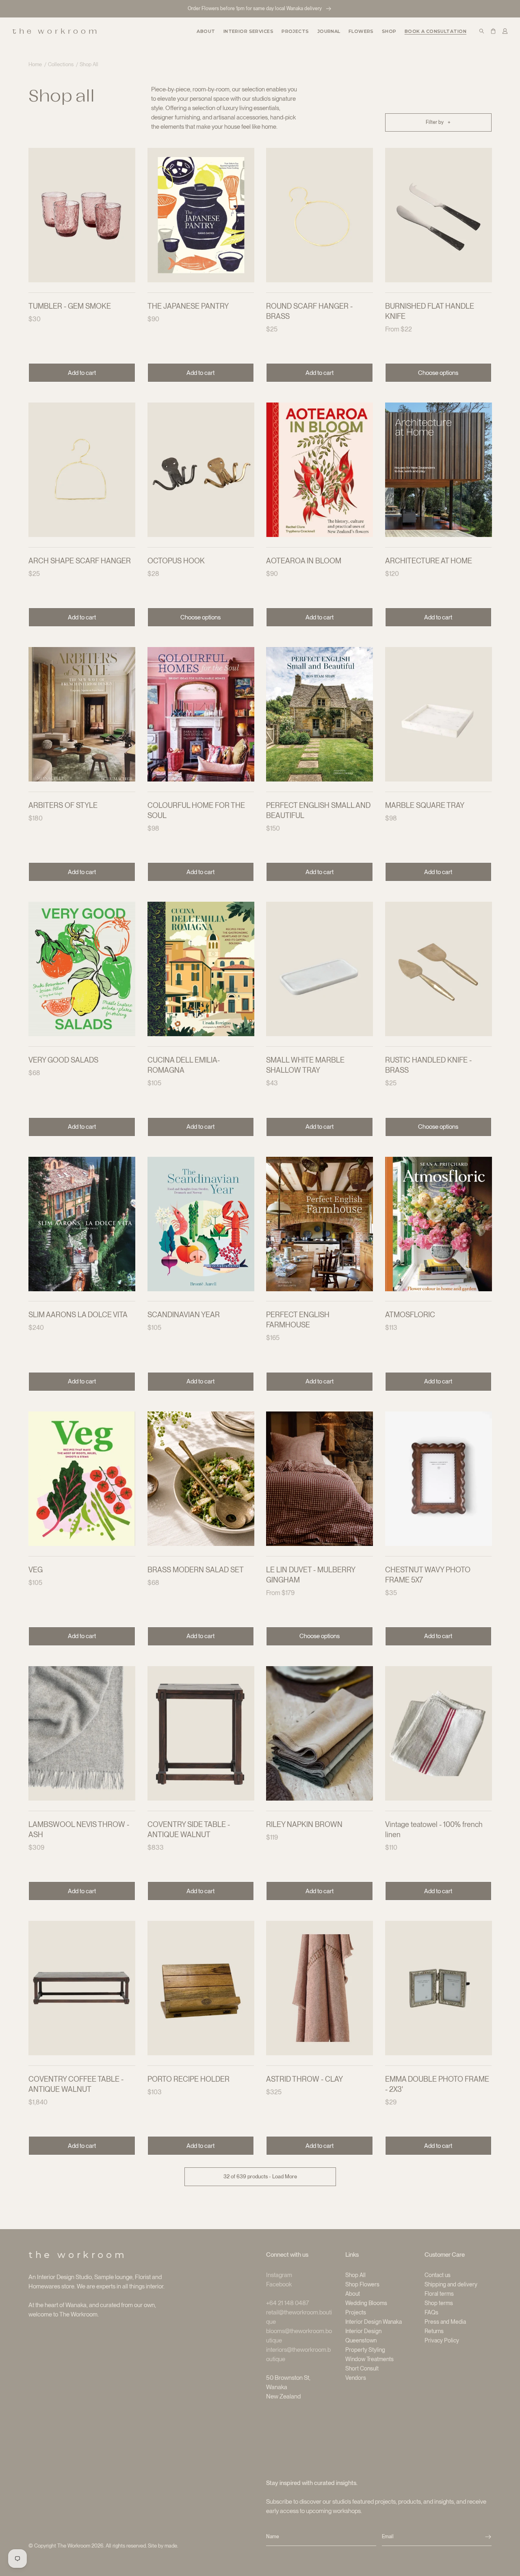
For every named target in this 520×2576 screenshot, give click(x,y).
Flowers (361, 31)
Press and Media (445, 2322)
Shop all (89, 64)
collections (61, 64)
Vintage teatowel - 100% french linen (434, 1829)
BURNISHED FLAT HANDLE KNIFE (430, 311)
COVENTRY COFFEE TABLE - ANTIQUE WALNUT (76, 2084)
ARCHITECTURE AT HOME (429, 561)
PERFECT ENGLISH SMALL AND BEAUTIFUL (318, 810)
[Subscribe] (488, 2537)
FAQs (431, 2312)
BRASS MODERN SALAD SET (196, 1570)
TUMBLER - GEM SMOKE (70, 306)
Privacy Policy (442, 2340)
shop (389, 31)
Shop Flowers (362, 2284)
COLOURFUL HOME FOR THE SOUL (196, 810)
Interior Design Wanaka (374, 2322)
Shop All (355, 2275)
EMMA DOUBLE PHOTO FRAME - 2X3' (437, 2084)
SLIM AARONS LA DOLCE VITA (78, 1315)
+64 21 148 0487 (288, 2303)
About (353, 2294)
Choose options (438, 373)
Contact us (438, 2275)
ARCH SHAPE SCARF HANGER (80, 561)
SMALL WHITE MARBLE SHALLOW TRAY (305, 1065)
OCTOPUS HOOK (176, 561)
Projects (356, 2312)
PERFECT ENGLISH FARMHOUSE (298, 1320)
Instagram (279, 2275)
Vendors (356, 2378)
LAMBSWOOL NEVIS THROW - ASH (79, 1829)
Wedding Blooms (366, 2303)
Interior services (248, 31)
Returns (434, 2331)
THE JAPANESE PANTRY (188, 306)
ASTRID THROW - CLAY (304, 2079)
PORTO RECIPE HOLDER (188, 2079)
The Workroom (74, 2546)
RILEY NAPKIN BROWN (304, 1824)
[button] (248, 31)
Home (35, 64)
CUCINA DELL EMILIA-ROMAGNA (184, 1065)
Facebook (279, 2284)
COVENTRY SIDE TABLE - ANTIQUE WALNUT (189, 1829)
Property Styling (365, 2350)
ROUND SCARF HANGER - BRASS (309, 311)
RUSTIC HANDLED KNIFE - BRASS (428, 1065)
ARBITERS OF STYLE (63, 805)
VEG (36, 1570)
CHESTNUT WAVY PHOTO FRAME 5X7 (428, 1575)
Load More (260, 2177)
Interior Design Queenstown (363, 2336)
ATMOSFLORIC (410, 1315)
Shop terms (439, 2303)
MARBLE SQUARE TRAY (425, 805)
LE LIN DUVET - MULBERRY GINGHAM (311, 1575)
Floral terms (439, 2294)
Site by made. (163, 2546)
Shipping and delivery (451, 2284)
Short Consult (362, 2368)
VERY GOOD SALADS (63, 1060)
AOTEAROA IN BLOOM (304, 561)
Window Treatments (369, 2359)
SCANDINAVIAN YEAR (184, 1315)
